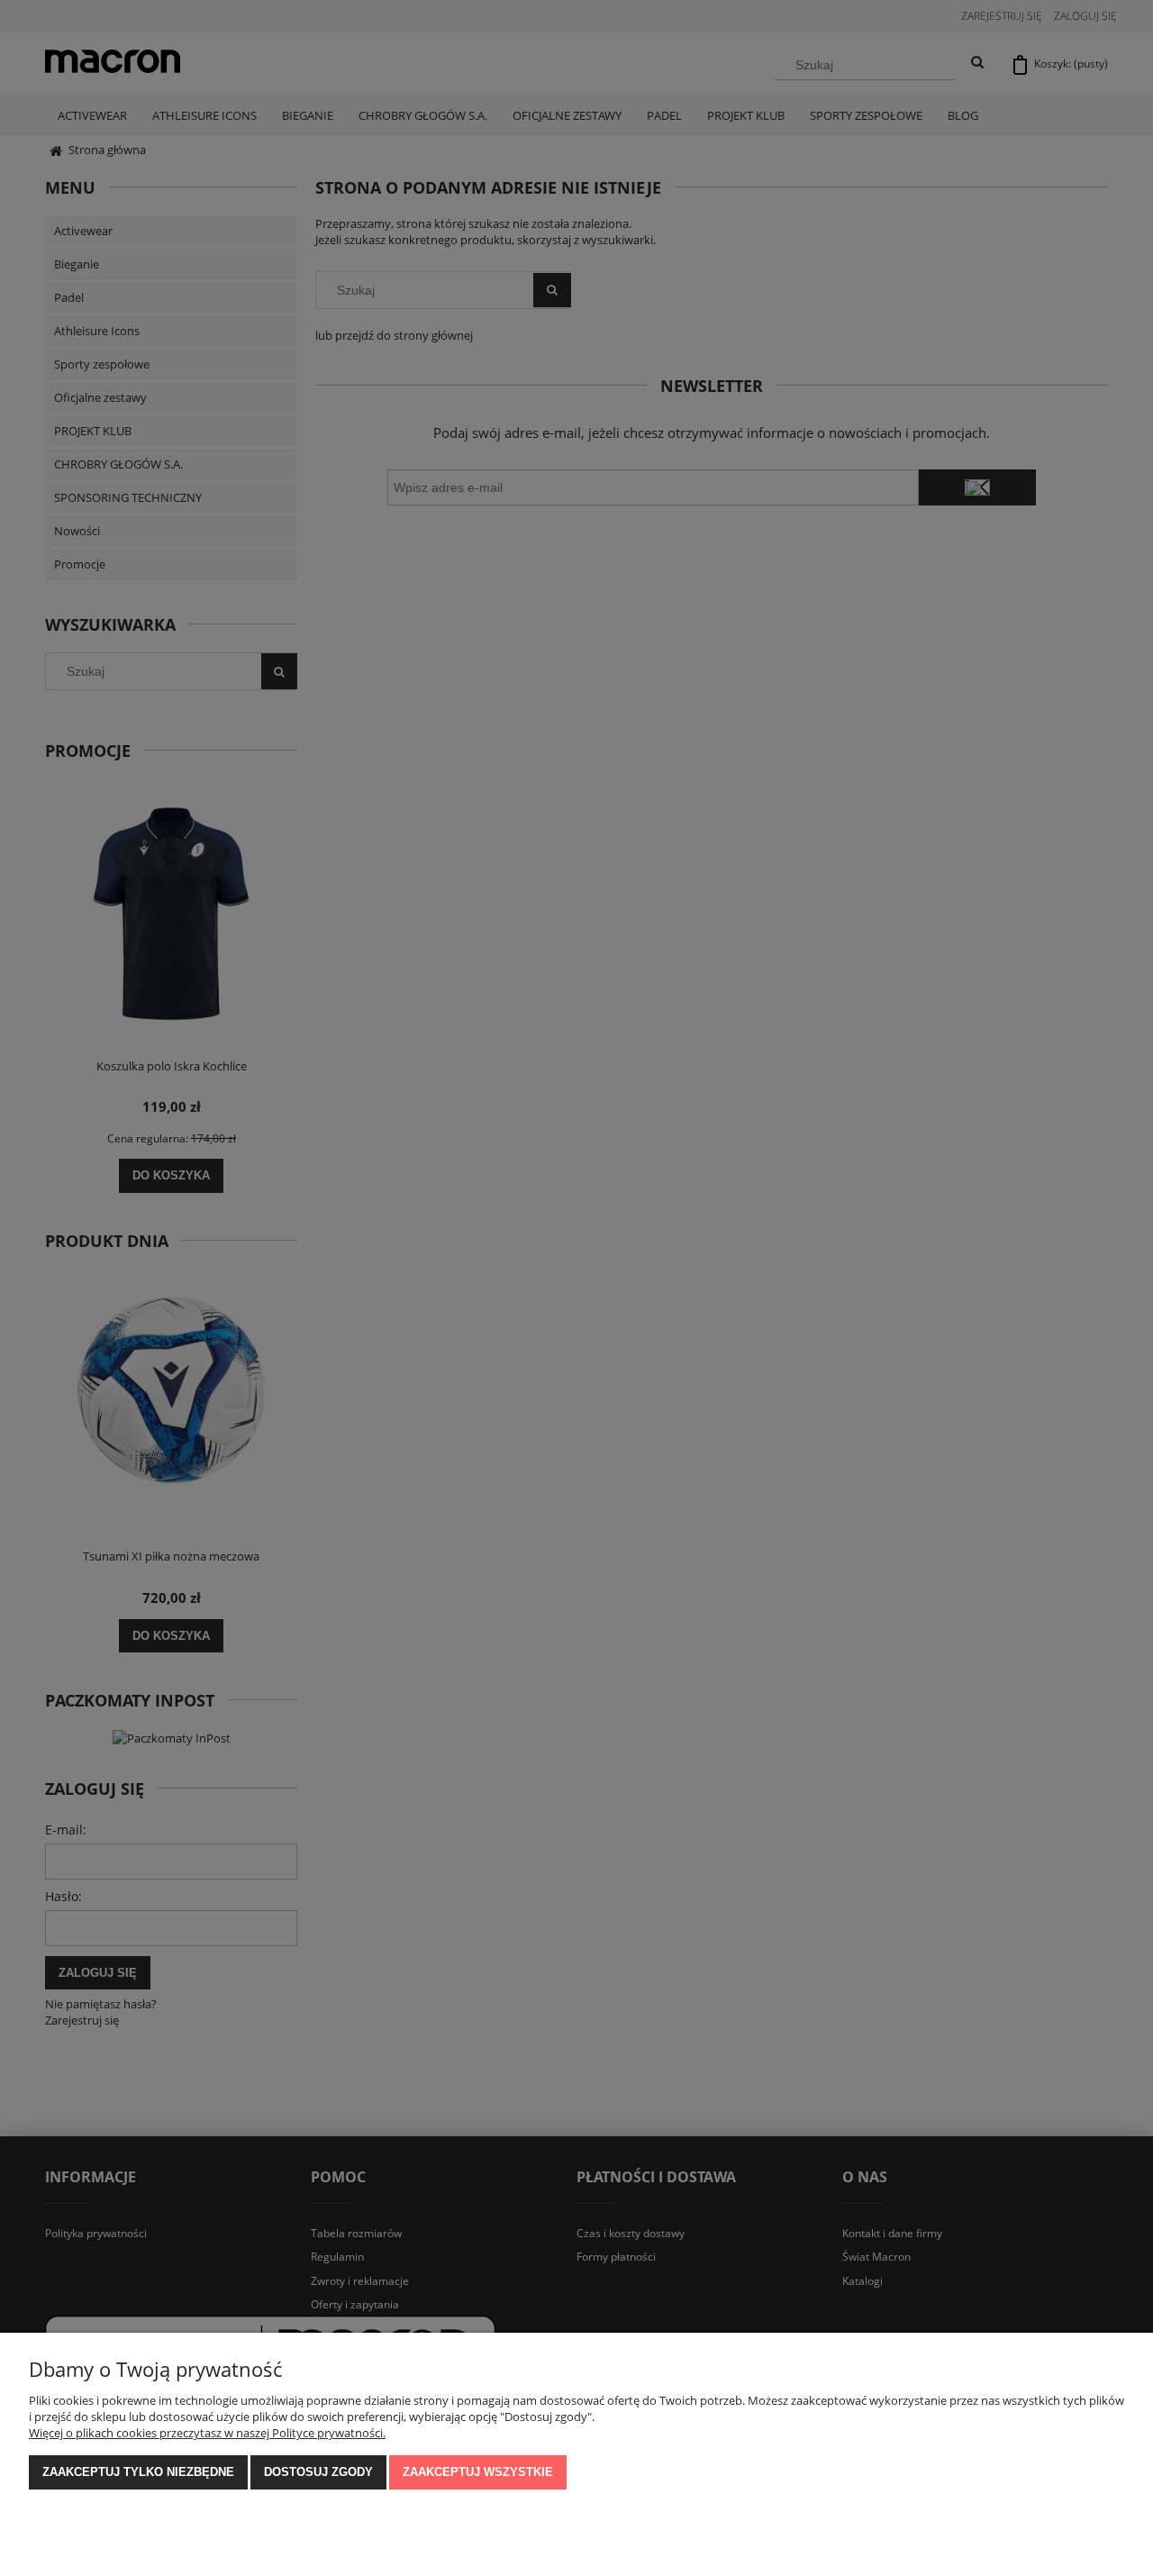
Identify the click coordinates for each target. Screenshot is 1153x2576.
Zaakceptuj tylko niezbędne (138, 2472)
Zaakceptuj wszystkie (478, 2472)
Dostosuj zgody (318, 2472)
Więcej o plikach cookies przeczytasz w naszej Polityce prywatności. (207, 2433)
